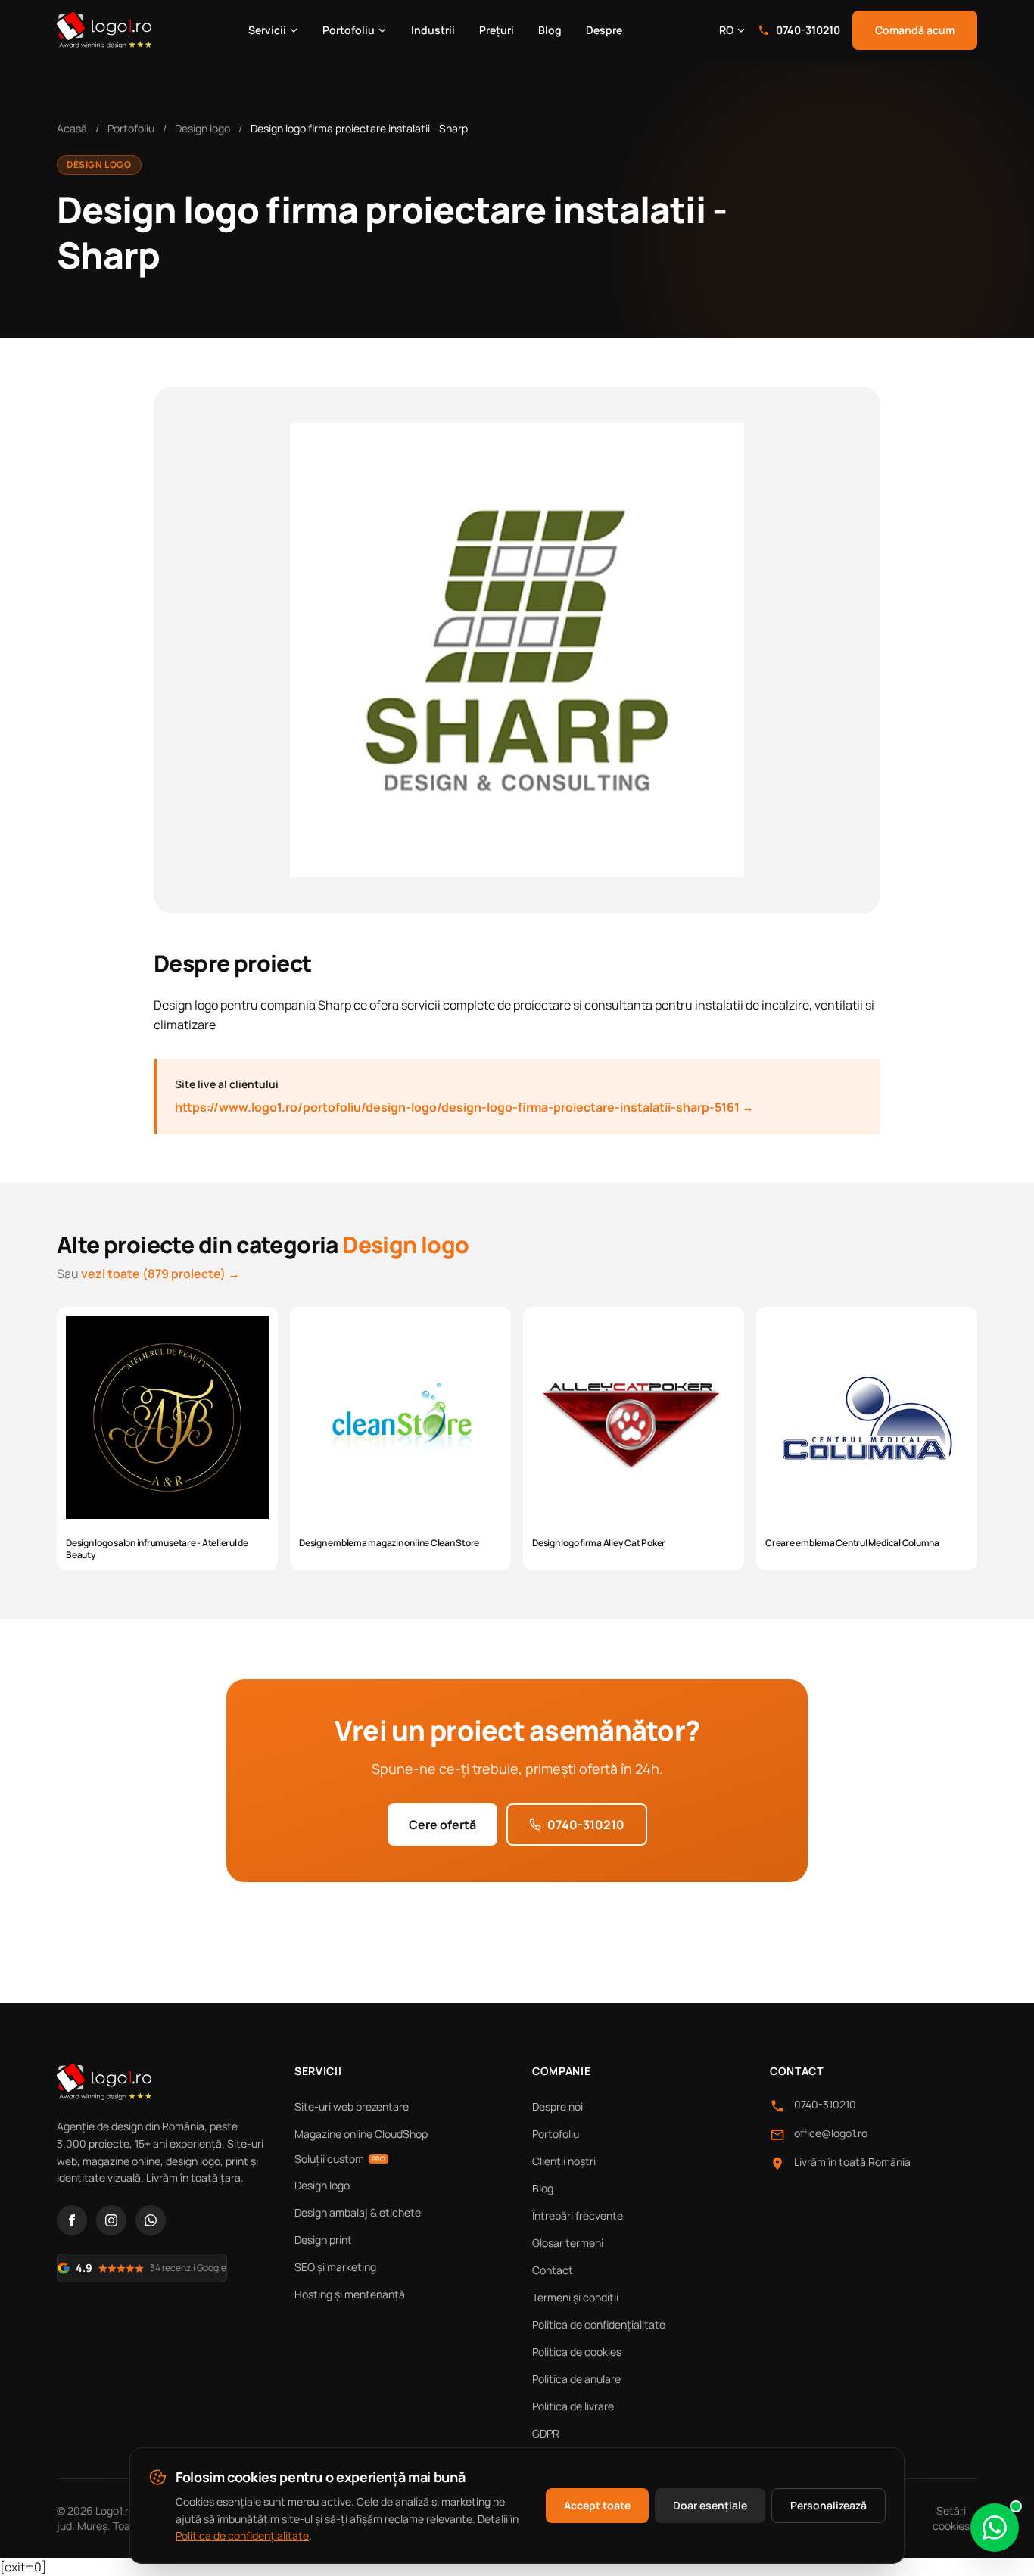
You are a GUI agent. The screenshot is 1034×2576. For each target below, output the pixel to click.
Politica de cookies (577, 2352)
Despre (604, 30)
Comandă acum (915, 30)
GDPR (546, 2433)
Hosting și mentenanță (350, 2294)
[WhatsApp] (151, 2220)
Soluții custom (340, 2159)
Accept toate (597, 2505)
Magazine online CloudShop (361, 2134)
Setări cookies (951, 2518)
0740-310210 (808, 30)
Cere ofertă (442, 1825)
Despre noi (557, 2106)
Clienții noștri (564, 2161)
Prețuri (497, 30)
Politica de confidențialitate (599, 2324)
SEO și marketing (335, 2267)
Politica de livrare (573, 2406)
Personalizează (828, 2505)
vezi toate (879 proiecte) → (160, 1274)
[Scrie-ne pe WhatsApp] (995, 2528)
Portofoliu (349, 30)
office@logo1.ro (831, 2133)
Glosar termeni (568, 2243)
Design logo (202, 128)
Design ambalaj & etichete (358, 2212)
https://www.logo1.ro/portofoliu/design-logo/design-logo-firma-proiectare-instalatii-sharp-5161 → (464, 1107)
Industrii (433, 30)
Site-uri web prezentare (352, 2106)
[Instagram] (111, 2220)
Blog (550, 30)
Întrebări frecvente (578, 2215)
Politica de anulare (576, 2379)
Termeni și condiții (575, 2297)
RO (726, 30)
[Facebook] (72, 2220)
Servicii (267, 30)
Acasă (72, 128)
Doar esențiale (710, 2505)
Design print (323, 2240)
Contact (553, 2270)
